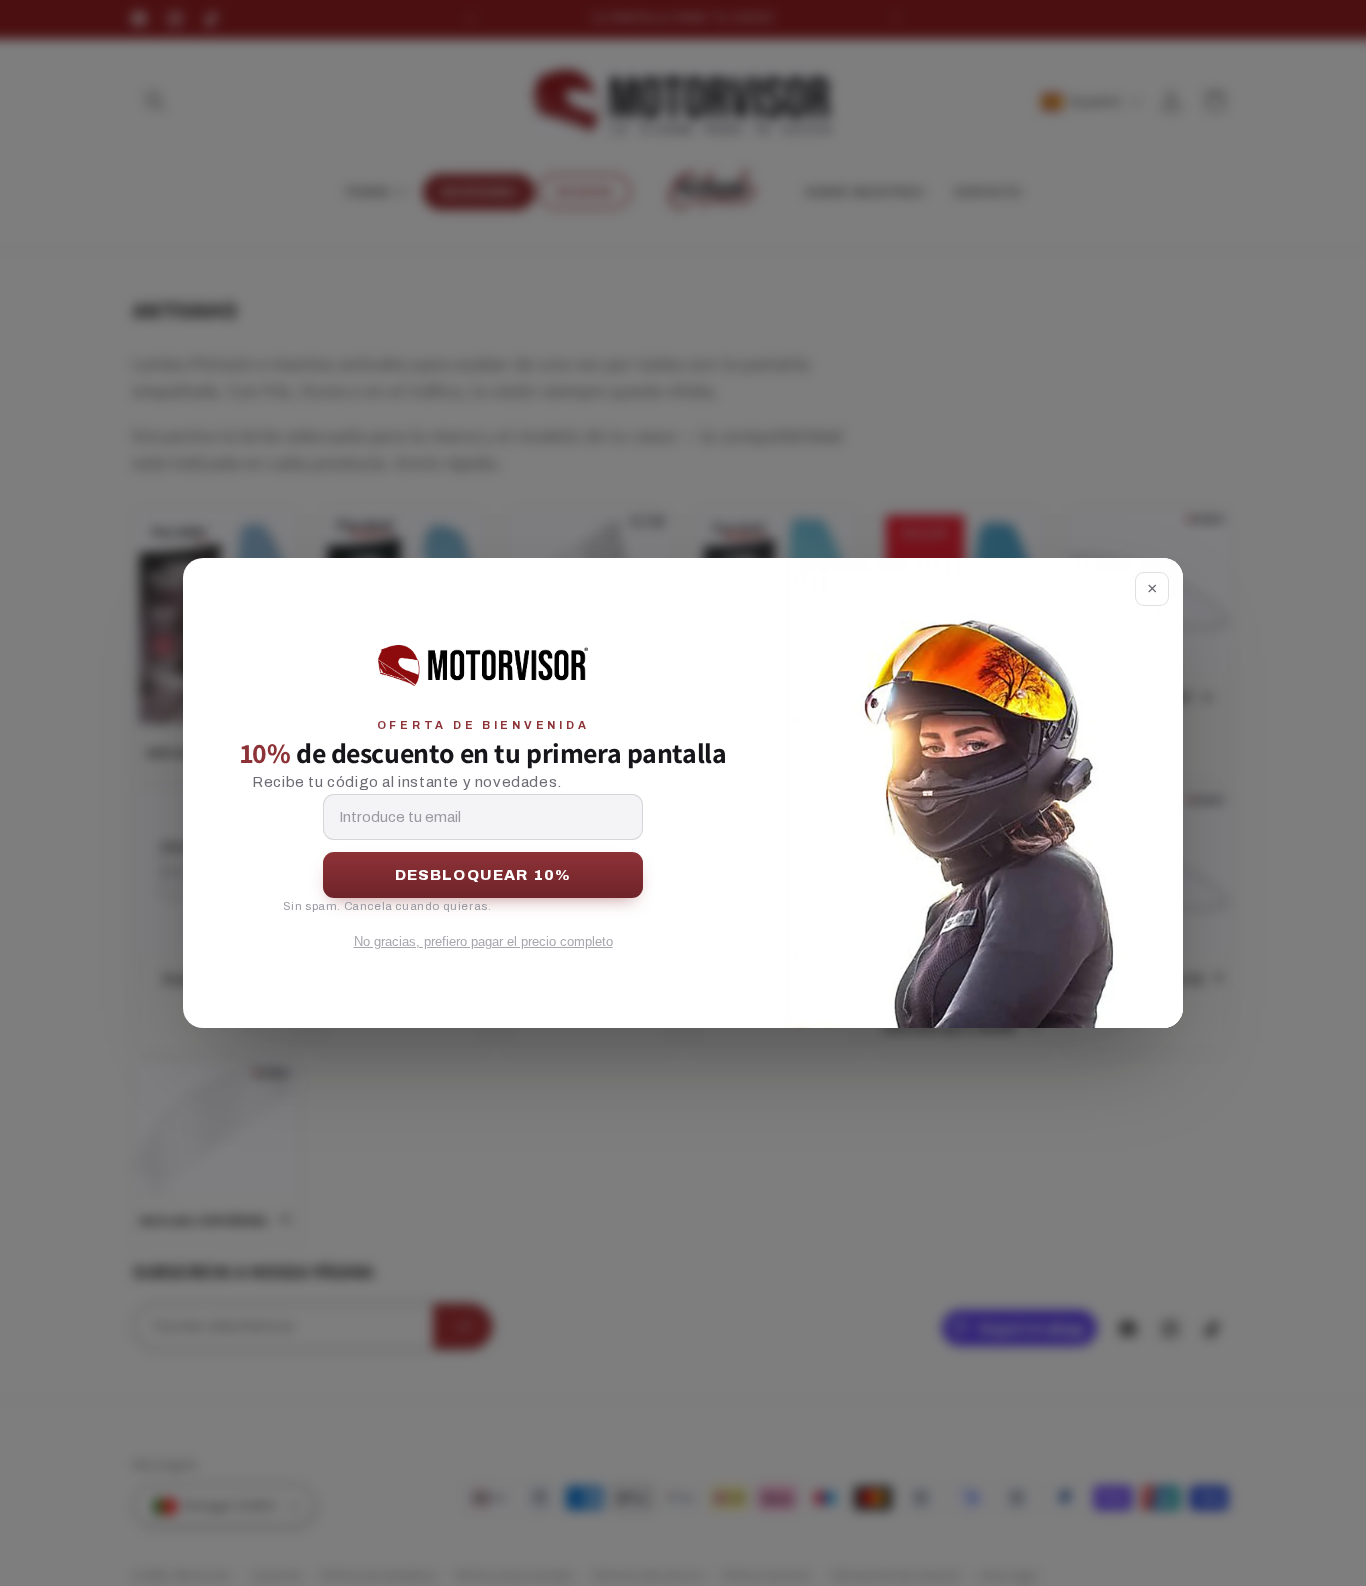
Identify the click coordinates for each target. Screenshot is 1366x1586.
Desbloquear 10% (483, 875)
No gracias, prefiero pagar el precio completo (483, 941)
